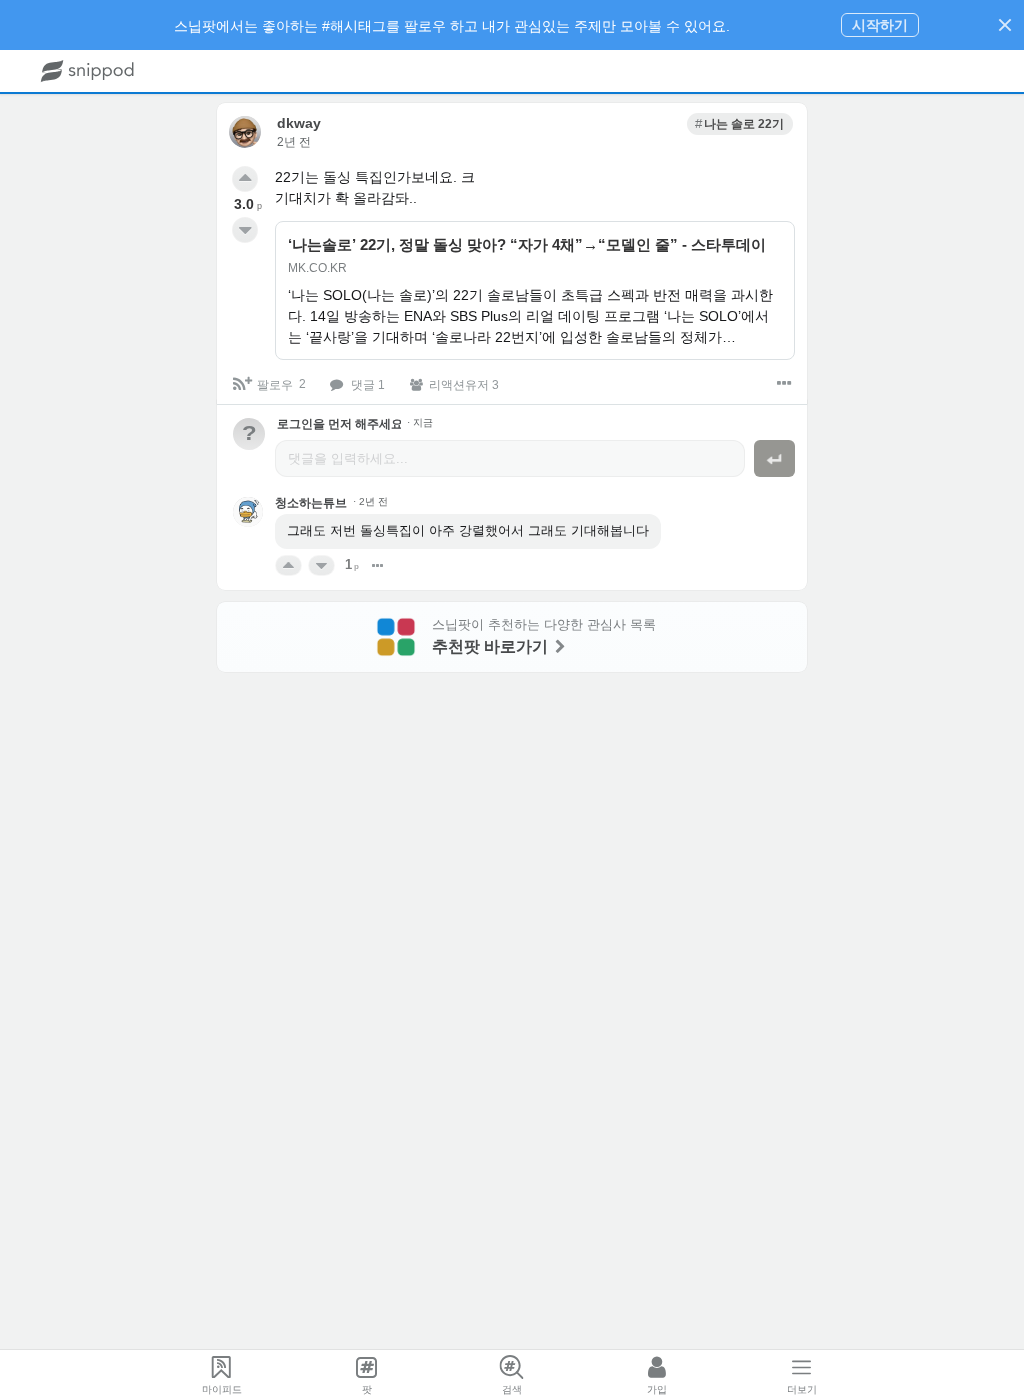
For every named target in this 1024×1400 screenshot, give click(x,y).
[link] (740, 124)
